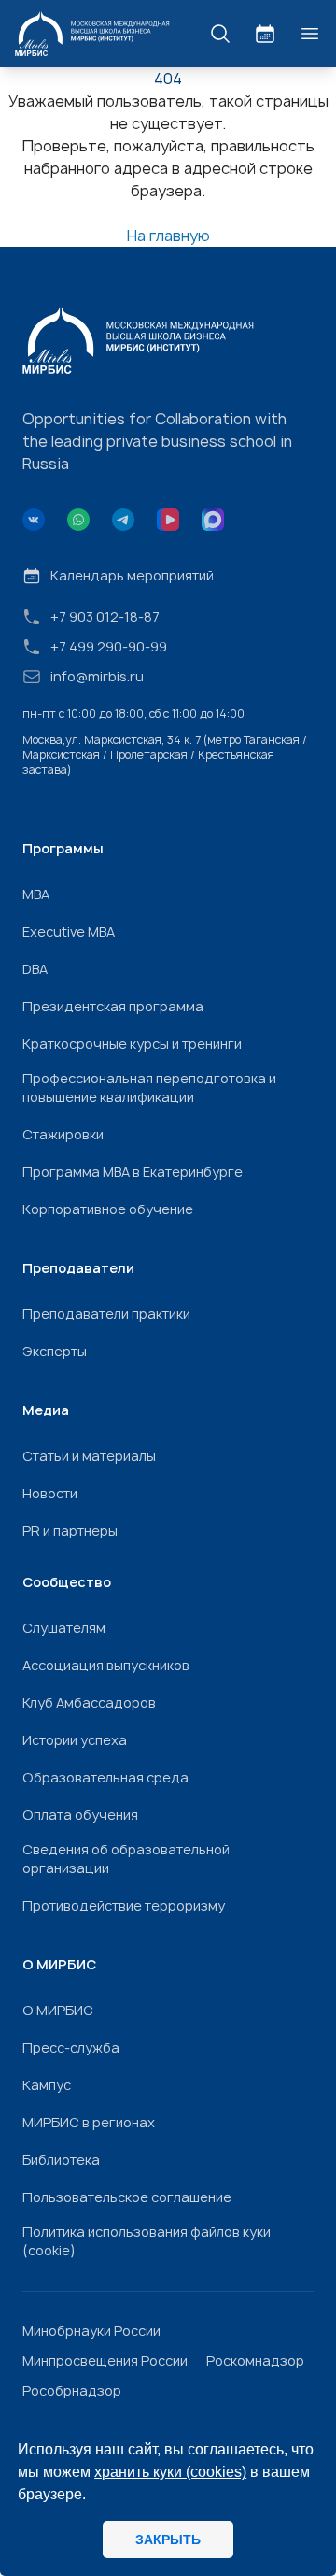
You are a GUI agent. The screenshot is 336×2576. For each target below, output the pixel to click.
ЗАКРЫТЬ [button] (168, 2540)
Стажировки (63, 1134)
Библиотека (61, 2160)
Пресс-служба (71, 2047)
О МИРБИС (58, 2010)
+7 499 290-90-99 (109, 646)
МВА (36, 894)
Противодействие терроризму (124, 1905)
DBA (35, 969)
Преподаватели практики (106, 1314)
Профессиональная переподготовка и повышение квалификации (149, 1088)
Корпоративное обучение (108, 1209)
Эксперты (55, 1351)
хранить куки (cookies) (170, 2472)
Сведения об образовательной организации (126, 1859)
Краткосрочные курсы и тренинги (132, 1044)
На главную (168, 236)
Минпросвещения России (105, 2361)
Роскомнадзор (255, 2361)
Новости (50, 1493)
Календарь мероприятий (132, 575)
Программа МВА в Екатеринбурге (133, 1172)
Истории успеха (75, 1740)
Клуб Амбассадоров (89, 1703)
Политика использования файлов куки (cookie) (147, 2241)
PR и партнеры (70, 1531)
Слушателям (64, 1628)
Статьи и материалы (89, 1456)
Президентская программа (113, 1006)
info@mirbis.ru (97, 676)
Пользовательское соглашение (127, 2197)
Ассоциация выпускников (106, 1665)
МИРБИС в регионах (89, 2122)
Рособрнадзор (72, 2390)
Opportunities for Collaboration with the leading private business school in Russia (157, 441)
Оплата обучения (80, 1815)
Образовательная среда (105, 1777)
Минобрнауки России (91, 2331)
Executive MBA (69, 931)
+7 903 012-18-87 (105, 616)
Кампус (47, 2085)
